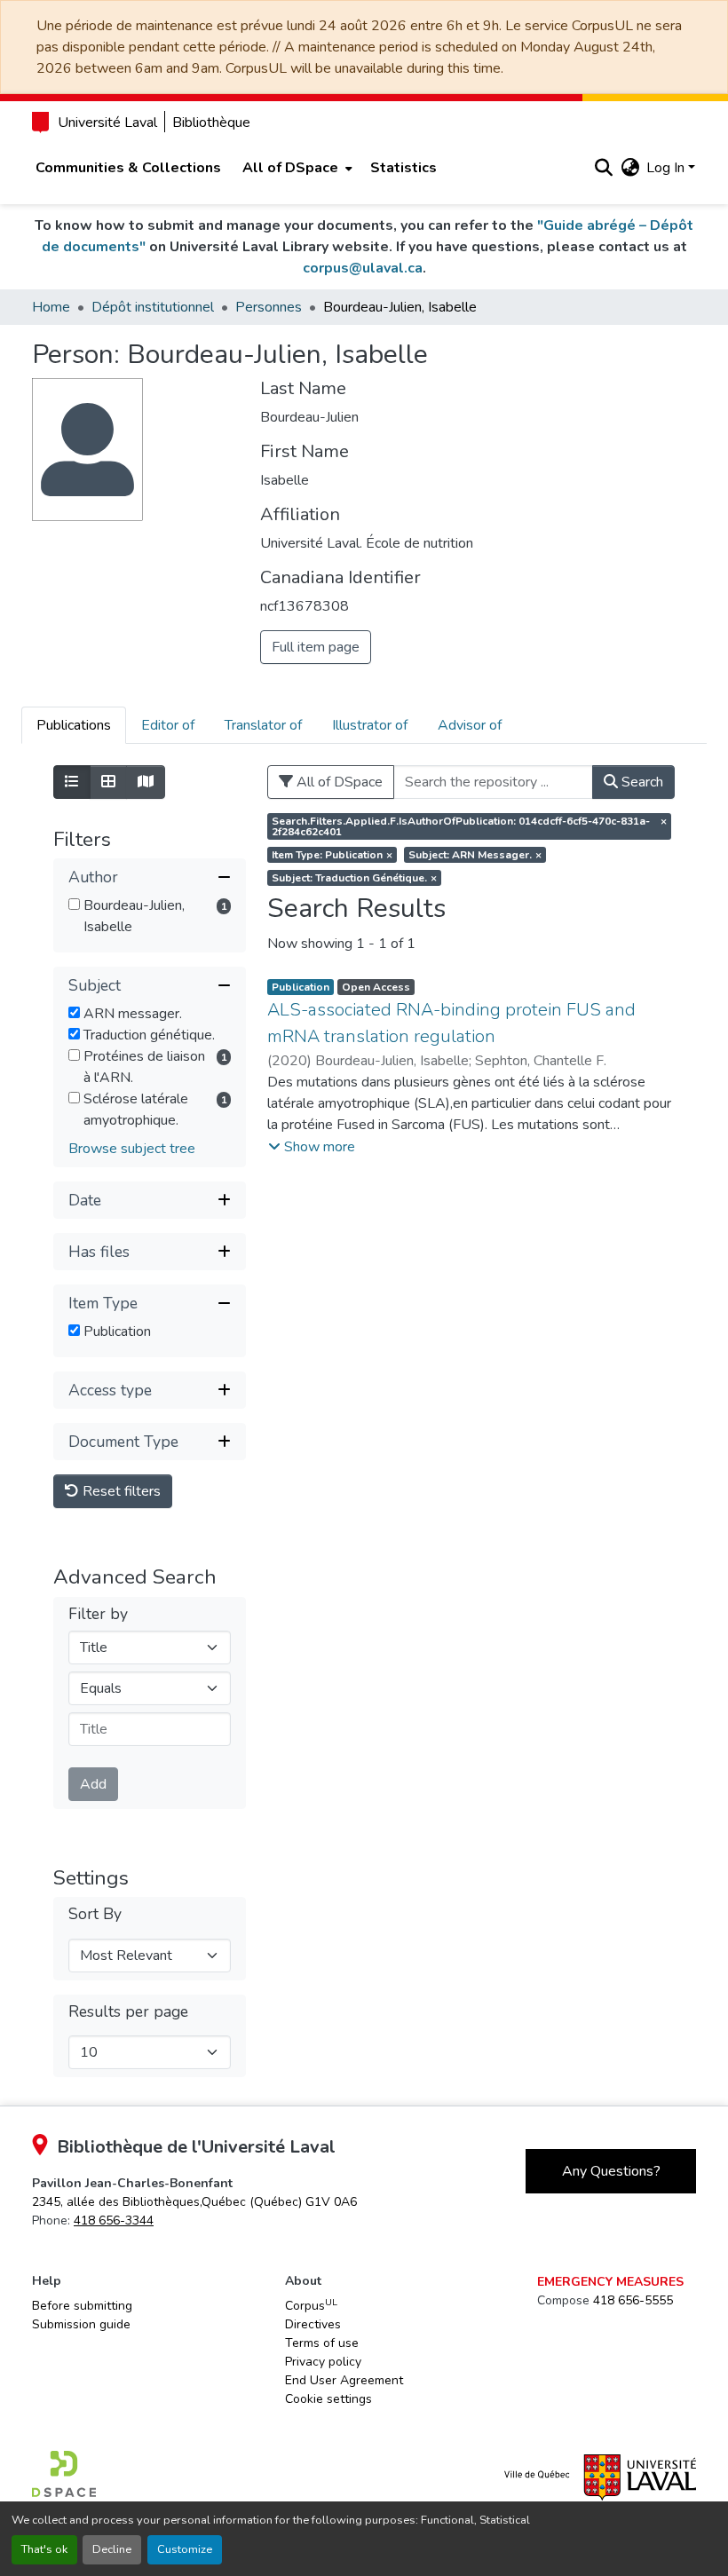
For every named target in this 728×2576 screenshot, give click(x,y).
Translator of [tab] (263, 725)
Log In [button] (667, 168)
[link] (194, 2202)
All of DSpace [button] (290, 168)
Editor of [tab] (168, 725)
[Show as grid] (108, 782)
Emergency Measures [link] (610, 2282)
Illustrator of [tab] (370, 725)
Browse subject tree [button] (132, 1149)
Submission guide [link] (81, 2324)
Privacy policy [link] (323, 2362)
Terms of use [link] (322, 2343)
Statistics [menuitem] (404, 168)
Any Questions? (611, 2171)
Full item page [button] (316, 647)
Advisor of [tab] (470, 725)
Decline (112, 2549)
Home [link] (51, 307)
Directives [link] (313, 2324)
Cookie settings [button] (328, 2399)
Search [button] (641, 782)
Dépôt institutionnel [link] (153, 307)
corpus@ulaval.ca (363, 268)
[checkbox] (74, 904)
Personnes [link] (269, 307)
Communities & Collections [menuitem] (128, 168)
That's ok (44, 2549)
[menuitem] (296, 168)
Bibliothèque (211, 122)
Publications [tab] (74, 725)
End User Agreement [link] (344, 2380)
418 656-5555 (633, 2300)
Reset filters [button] (120, 1491)
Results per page (128, 2012)
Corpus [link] (311, 2305)
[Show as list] (72, 782)
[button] (603, 168)
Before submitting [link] (82, 2306)
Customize (185, 2549)
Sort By (95, 1914)
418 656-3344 (114, 2220)
